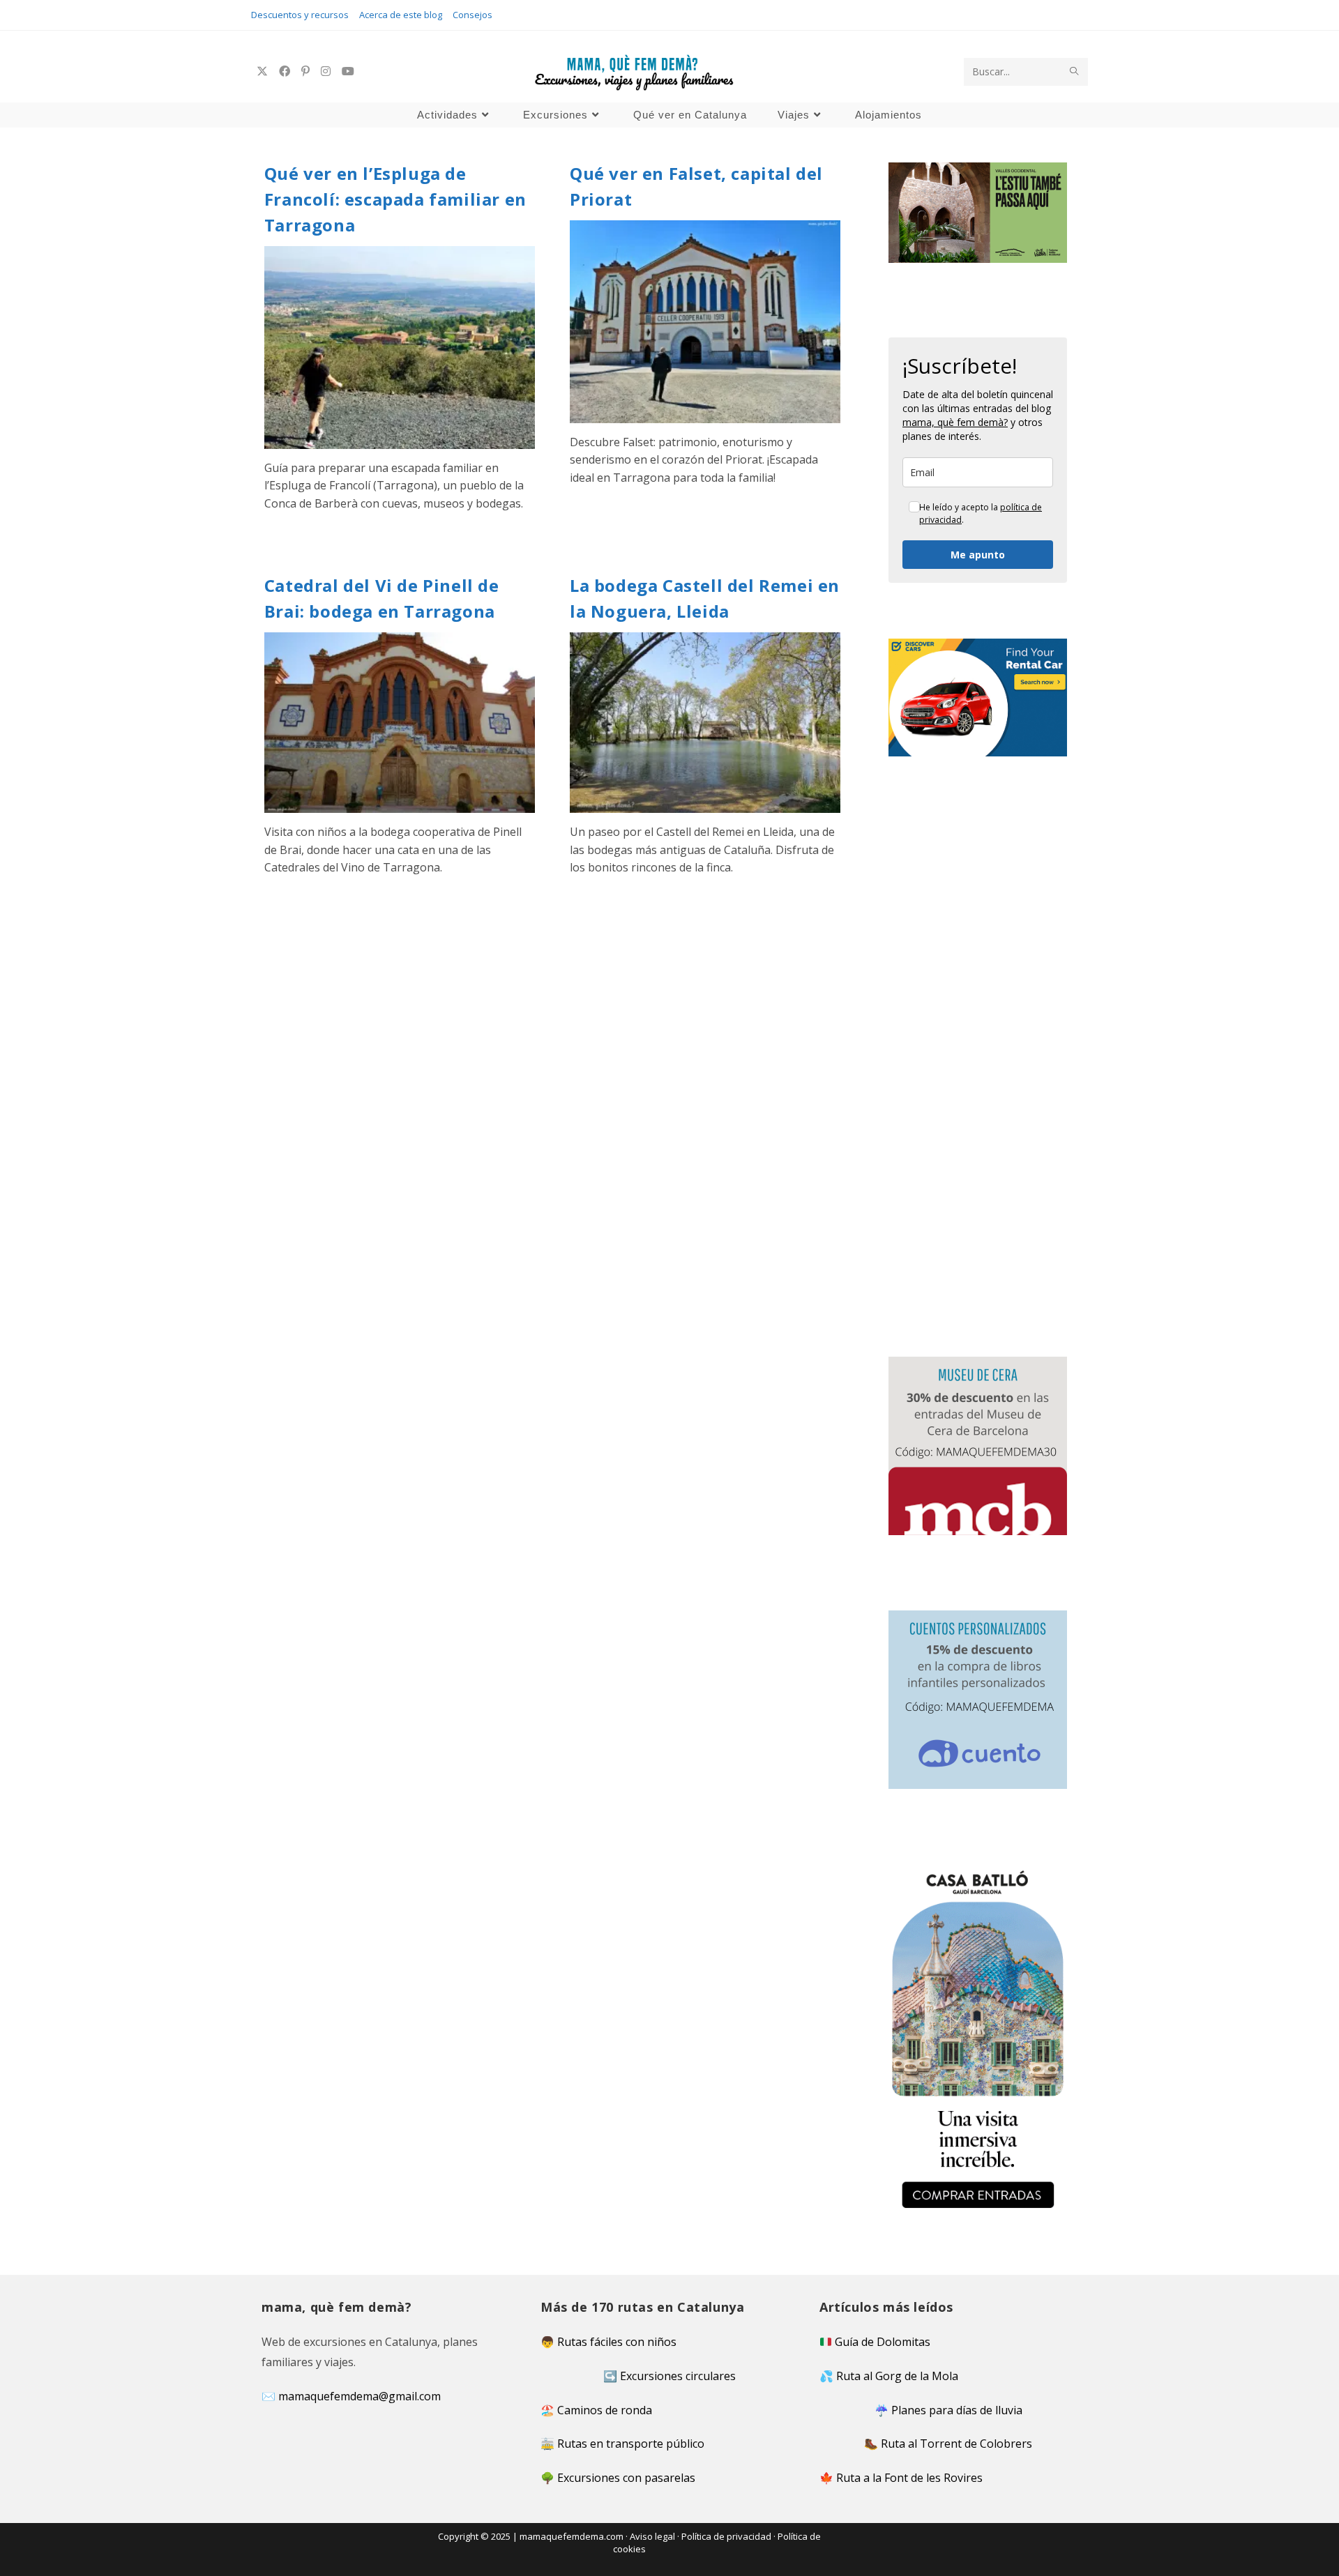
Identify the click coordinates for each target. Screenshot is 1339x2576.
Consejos (472, 15)
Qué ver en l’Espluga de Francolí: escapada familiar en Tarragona (395, 199)
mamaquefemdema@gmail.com (360, 2396)
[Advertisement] (552, 1016)
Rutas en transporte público (631, 2444)
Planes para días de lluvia (957, 2410)
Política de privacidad (726, 2536)
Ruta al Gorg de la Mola (897, 2376)
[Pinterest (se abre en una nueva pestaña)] (305, 71)
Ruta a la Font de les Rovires (909, 2478)
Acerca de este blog (401, 15)
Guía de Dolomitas (883, 2342)
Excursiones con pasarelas (626, 2478)
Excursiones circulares (678, 2376)
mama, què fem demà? (955, 422)
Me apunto (978, 555)
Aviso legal (652, 2536)
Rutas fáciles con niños (617, 2342)
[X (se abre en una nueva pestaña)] (262, 71)
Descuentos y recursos (300, 15)
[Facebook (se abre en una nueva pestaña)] (285, 71)
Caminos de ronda (605, 2410)
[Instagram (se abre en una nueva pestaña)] (326, 71)
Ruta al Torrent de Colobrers (956, 2444)
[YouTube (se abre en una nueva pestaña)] (348, 71)
